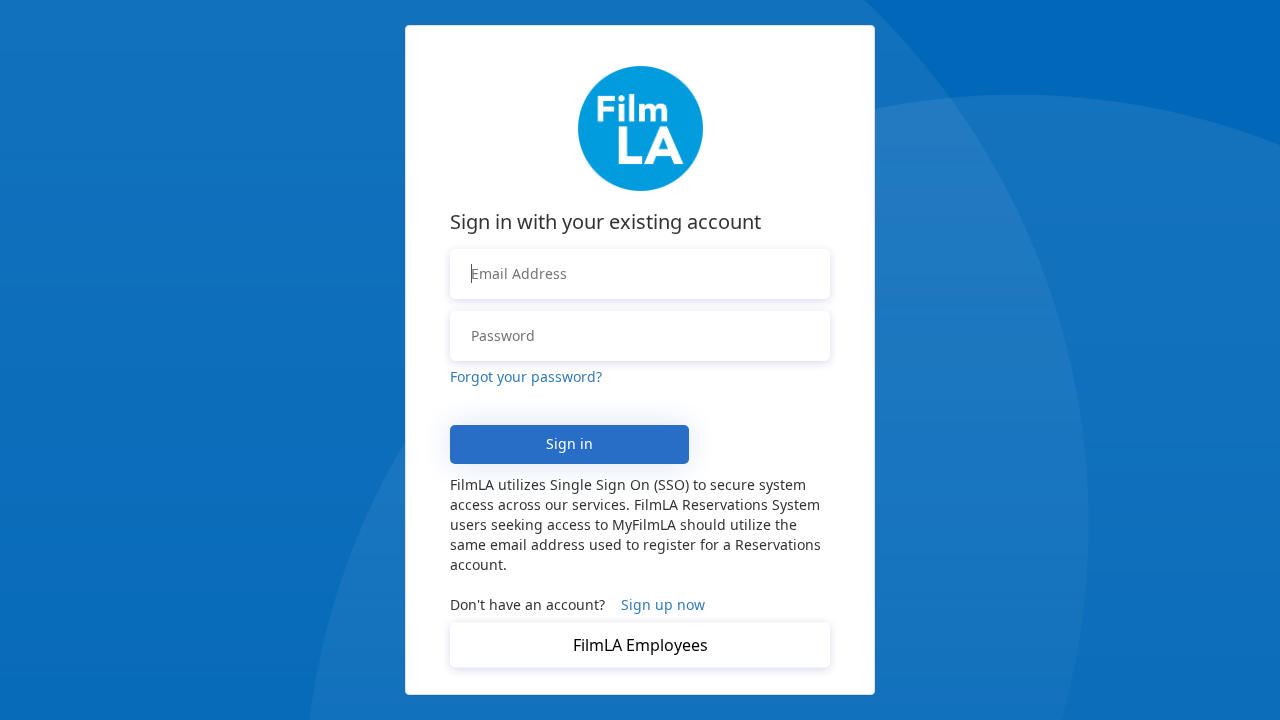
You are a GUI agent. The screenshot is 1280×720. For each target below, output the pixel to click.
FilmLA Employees (640, 645)
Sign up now (663, 604)
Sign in (569, 443)
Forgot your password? (526, 376)
